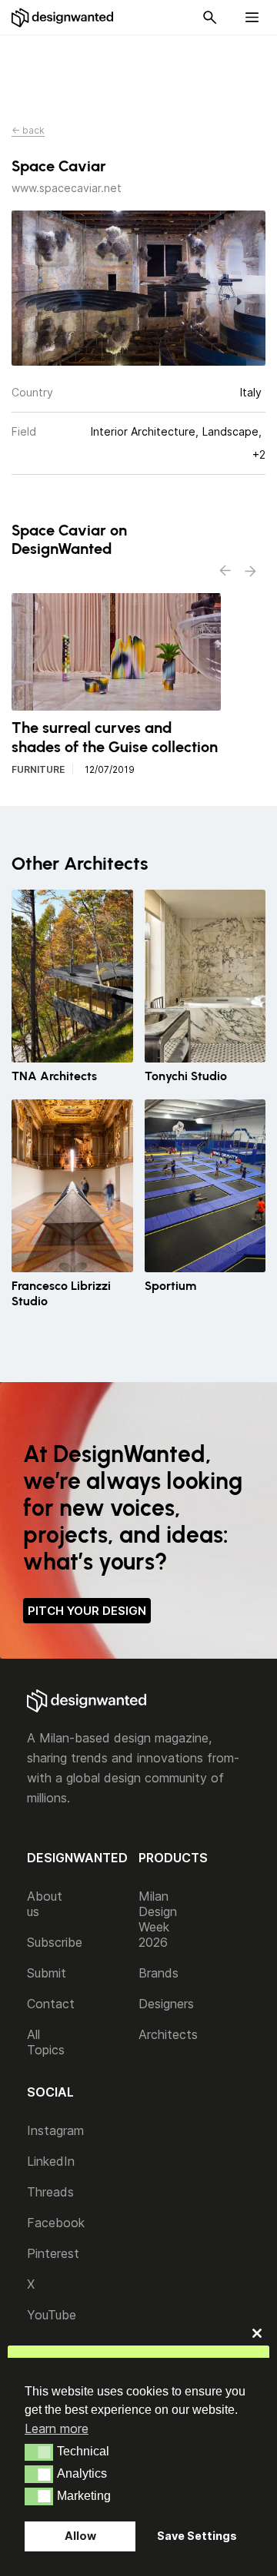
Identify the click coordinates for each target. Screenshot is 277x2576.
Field (24, 431)
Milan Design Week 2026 (158, 1919)
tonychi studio (186, 1076)
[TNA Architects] (72, 976)
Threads (50, 2192)
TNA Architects (54, 1076)
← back (28, 130)
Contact (51, 2004)
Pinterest (53, 2253)
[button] (39, 2452)
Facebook (56, 2223)
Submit (47, 1973)
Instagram (55, 2130)
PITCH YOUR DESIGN (87, 1611)
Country (32, 392)
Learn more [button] (57, 2428)
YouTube (52, 2315)
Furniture (38, 769)
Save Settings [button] (197, 2536)
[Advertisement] (146, 70)
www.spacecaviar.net (67, 188)
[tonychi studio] (205, 976)
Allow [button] (80, 2536)
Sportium (170, 1286)
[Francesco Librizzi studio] (72, 1186)
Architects (168, 2034)
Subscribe (55, 1942)
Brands (159, 1973)
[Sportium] (205, 1186)
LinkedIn (51, 2161)
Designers (166, 2004)
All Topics (46, 2042)
